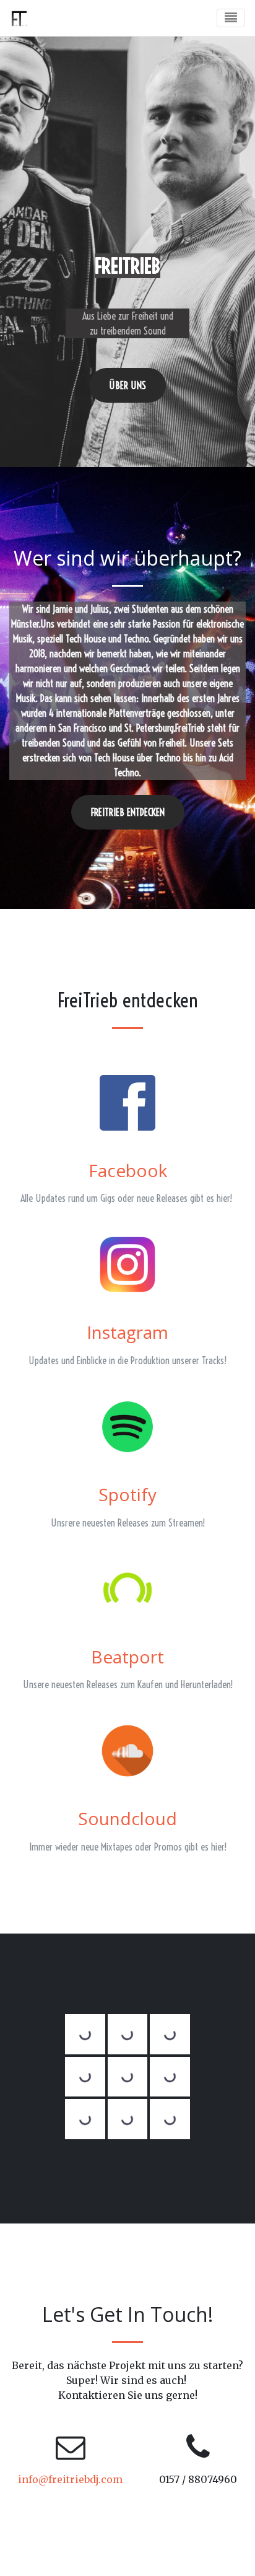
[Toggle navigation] (231, 18)
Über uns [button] (127, 385)
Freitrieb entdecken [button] (128, 812)
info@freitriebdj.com (70, 2479)
